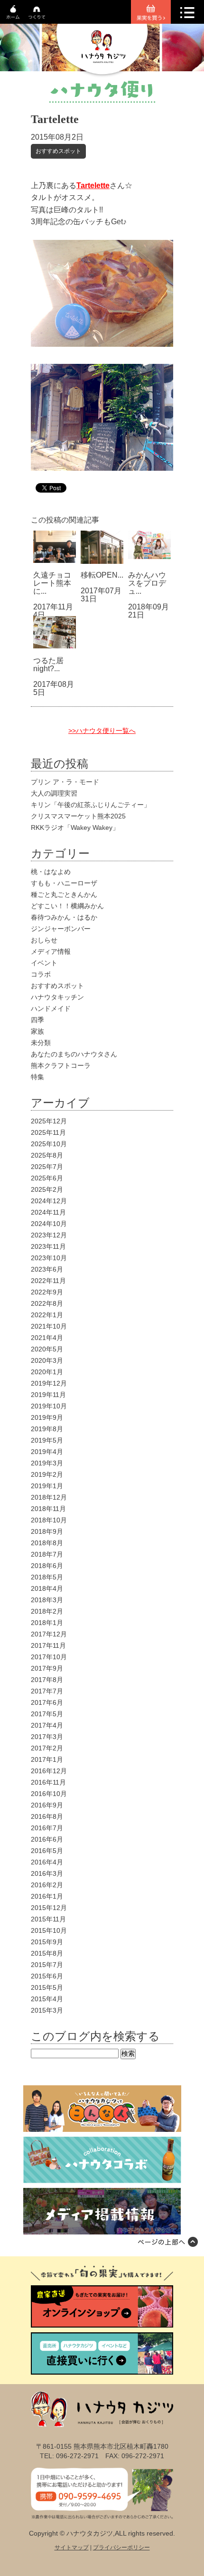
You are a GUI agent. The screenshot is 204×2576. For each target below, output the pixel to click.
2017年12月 (49, 1634)
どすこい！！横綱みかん (67, 906)
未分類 (41, 1043)
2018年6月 (47, 1566)
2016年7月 (47, 1828)
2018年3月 (47, 1600)
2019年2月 (47, 1474)
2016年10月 (49, 1794)
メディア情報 (51, 951)
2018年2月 (47, 1611)
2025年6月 (47, 1178)
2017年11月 (48, 1645)
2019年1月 (47, 1486)
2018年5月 (47, 1577)
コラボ (41, 974)
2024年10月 (49, 1224)
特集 (37, 1077)
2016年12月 (49, 1771)
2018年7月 (47, 1554)
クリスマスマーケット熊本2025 (78, 816)
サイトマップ (72, 2547)
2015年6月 (47, 1976)
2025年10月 (49, 1144)
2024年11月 (48, 1212)
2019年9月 (47, 1417)
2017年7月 (47, 1691)
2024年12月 (49, 1201)
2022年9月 (47, 1292)
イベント (44, 963)
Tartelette (93, 185)
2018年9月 (47, 1531)
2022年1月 (47, 1315)
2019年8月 (47, 1429)
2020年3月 (47, 1360)
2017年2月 (47, 1748)
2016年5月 (47, 1851)
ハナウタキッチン (57, 997)
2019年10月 (49, 1406)
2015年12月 (49, 1908)
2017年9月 (47, 1668)
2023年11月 (48, 1246)
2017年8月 (47, 1680)
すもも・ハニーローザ (64, 883)
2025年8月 (47, 1155)
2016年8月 (47, 1816)
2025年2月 (47, 1189)
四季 (37, 1020)
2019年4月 (47, 1452)
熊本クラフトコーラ (61, 1065)
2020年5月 (47, 1349)
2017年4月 (47, 1725)
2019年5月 (47, 1440)
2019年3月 (47, 1463)
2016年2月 (47, 1885)
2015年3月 (47, 2010)
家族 (37, 1031)
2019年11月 (48, 1395)
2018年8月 (47, 1543)
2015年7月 (47, 1965)
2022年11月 (48, 1281)
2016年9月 (47, 1805)
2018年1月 (47, 1623)
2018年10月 (49, 1520)
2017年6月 (47, 1702)
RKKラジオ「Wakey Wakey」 (75, 827)
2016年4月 (47, 1862)
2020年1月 (47, 1372)
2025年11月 (48, 1132)
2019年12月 (49, 1383)
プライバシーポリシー (121, 2547)
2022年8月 (47, 1303)
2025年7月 (47, 1167)
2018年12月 (49, 1497)
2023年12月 (49, 1235)
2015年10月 (49, 1930)
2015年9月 (47, 1942)
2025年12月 (49, 1121)
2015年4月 (47, 1999)
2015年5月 (47, 1987)
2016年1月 (47, 1896)
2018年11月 (48, 1509)
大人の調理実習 (54, 793)
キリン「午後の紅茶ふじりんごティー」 (91, 805)
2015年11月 (48, 1919)
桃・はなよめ (51, 872)
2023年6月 (47, 1269)
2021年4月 (47, 1338)
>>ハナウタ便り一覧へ (102, 731)
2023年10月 (49, 1258)
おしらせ (44, 940)
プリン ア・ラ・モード (65, 782)
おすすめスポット (58, 151)
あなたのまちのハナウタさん (74, 1054)
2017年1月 (47, 1759)
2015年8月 (47, 1953)
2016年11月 (48, 1782)
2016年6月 (47, 1839)
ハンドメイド (51, 1008)
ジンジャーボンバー (61, 929)
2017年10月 (49, 1657)
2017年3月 (47, 1737)
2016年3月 (47, 1873)
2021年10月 (49, 1326)
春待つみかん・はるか (64, 917)
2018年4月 (47, 1588)
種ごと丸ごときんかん (64, 894)
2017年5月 (47, 1714)
